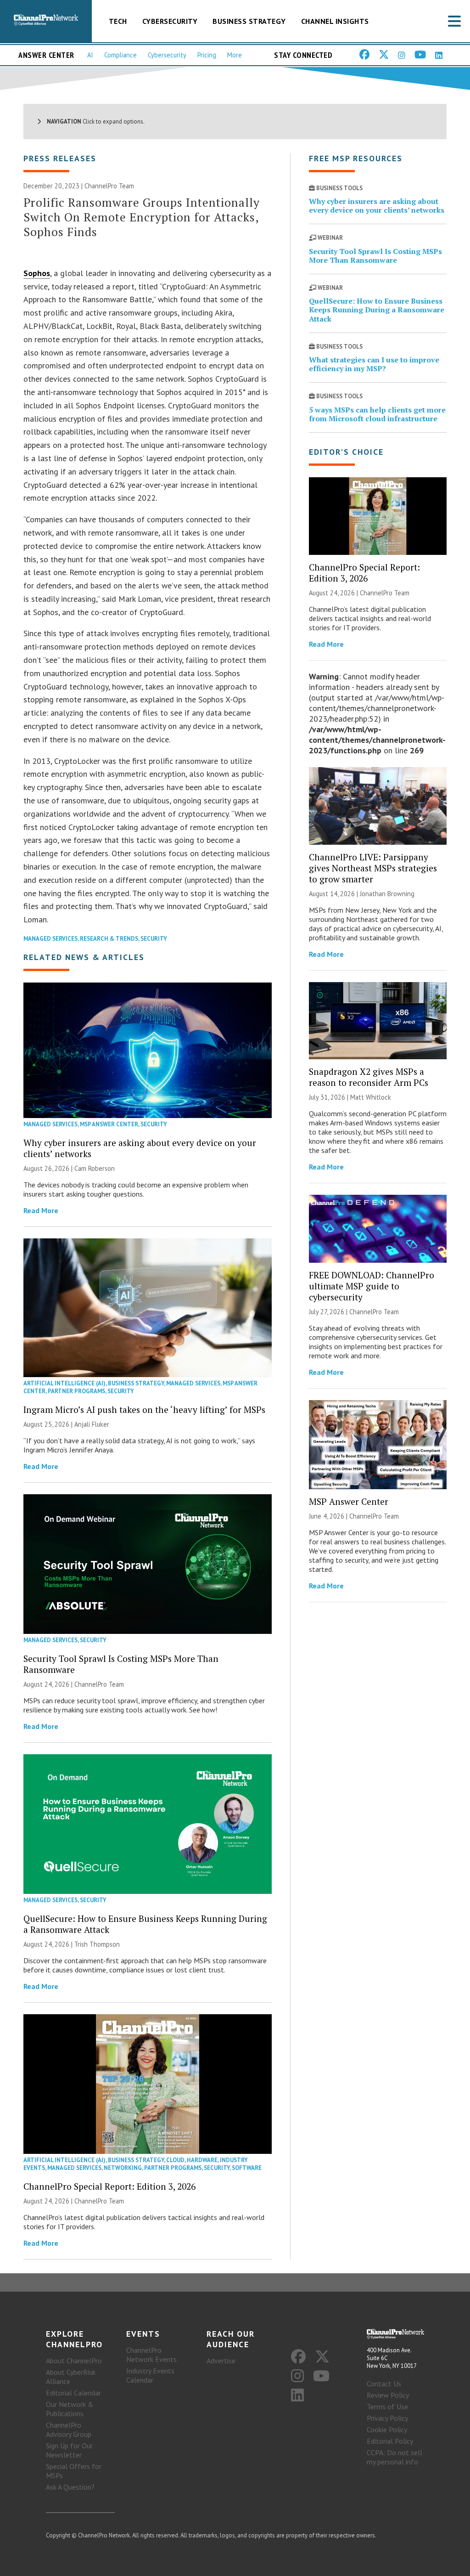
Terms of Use (387, 2407)
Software (247, 2168)
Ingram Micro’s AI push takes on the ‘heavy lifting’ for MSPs (144, 1409)
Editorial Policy (390, 2441)
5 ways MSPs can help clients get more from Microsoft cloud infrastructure (377, 414)
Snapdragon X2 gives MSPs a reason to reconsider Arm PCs (369, 1077)
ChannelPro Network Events (151, 2355)
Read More (41, 1210)
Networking (123, 2168)
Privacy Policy (387, 2418)
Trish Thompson (97, 1944)
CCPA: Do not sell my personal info (394, 2457)
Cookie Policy (387, 2429)
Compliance (120, 55)
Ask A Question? (70, 2487)
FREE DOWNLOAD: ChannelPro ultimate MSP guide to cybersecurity (372, 1286)
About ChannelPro (74, 2361)
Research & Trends (109, 939)
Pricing (207, 55)
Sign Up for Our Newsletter (69, 2450)
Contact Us (384, 2384)
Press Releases (60, 158)
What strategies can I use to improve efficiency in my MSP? (374, 364)
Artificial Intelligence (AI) (64, 1383)
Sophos (37, 273)
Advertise (221, 2361)
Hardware (202, 2160)
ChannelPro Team (109, 186)
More (235, 55)
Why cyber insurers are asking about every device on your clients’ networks (140, 1148)
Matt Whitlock (371, 1097)
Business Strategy (249, 21)
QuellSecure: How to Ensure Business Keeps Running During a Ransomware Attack (145, 1924)
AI (90, 55)
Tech (118, 21)
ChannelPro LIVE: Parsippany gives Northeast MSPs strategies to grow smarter (373, 868)
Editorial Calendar (73, 2393)
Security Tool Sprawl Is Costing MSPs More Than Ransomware (121, 1664)
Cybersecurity (170, 21)
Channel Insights (335, 21)
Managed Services (50, 939)
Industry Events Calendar (150, 2375)
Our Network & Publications (70, 2409)
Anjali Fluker (92, 1424)
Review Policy (388, 2395)
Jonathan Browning (387, 894)
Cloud (175, 2160)
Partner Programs (76, 1391)
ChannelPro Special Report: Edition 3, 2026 (109, 2186)
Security (154, 939)
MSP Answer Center (109, 1124)
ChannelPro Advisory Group (69, 2429)
